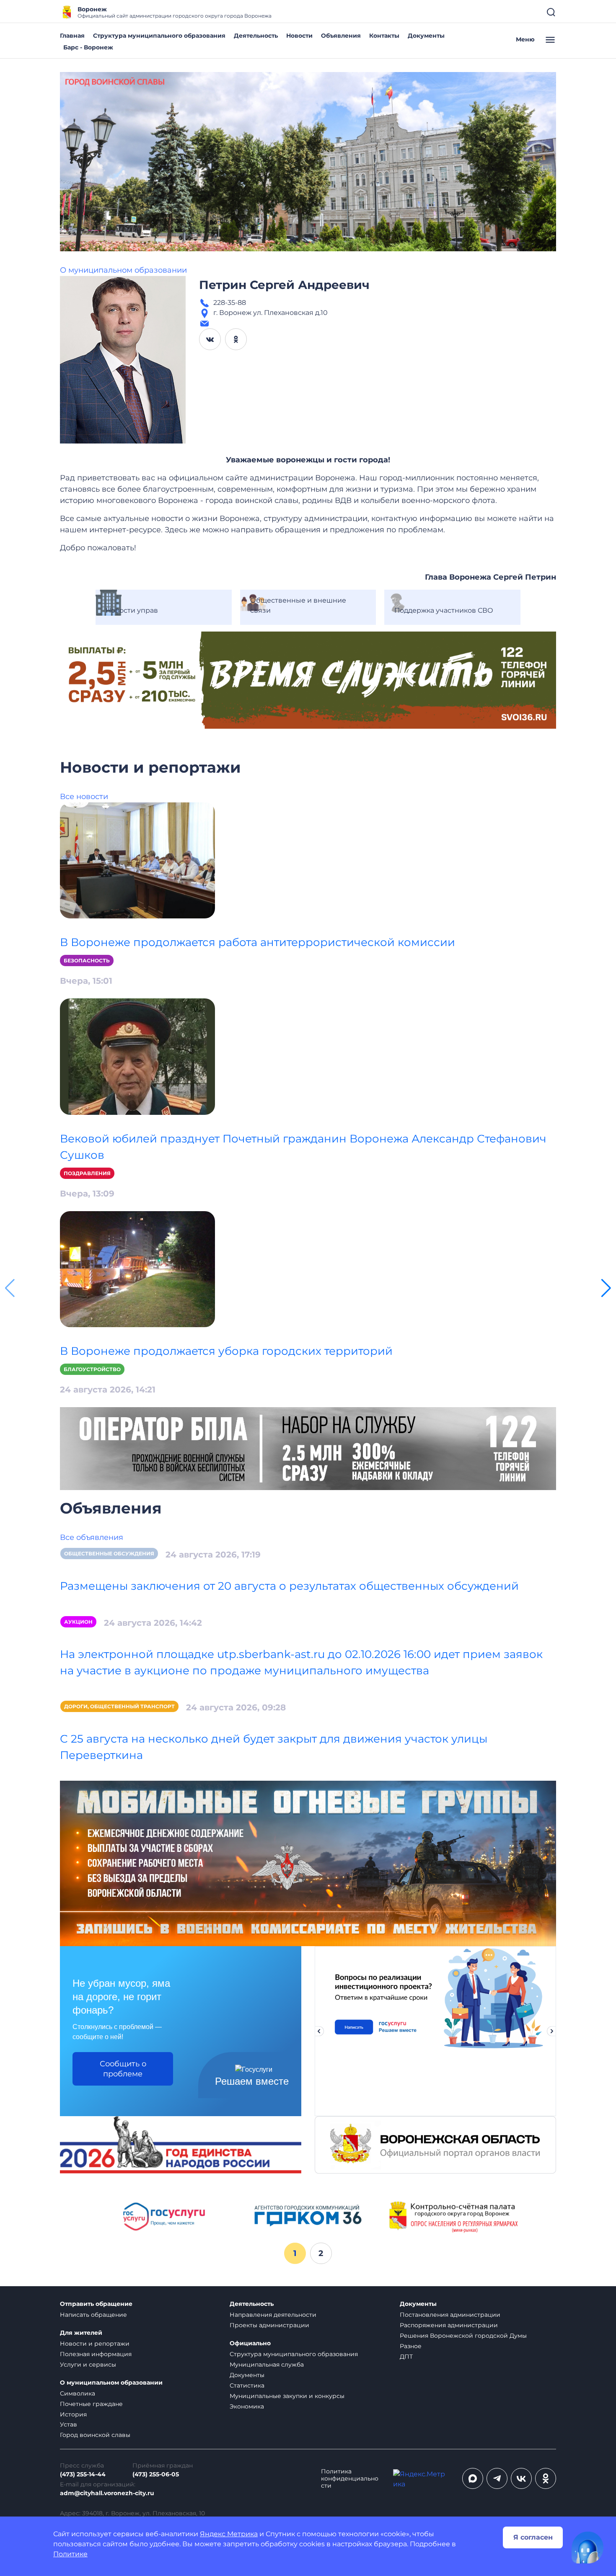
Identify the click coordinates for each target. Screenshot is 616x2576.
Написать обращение (93, 2315)
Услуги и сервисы (88, 2365)
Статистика (247, 2385)
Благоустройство (92, 1369)
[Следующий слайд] (552, 2031)
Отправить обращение (96, 2304)
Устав (69, 2424)
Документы (426, 36)
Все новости (84, 797)
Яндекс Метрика (229, 2534)
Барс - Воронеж (88, 47)
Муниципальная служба (267, 2365)
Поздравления (87, 1173)
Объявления (341, 36)
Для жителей (81, 2333)
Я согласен (533, 2537)
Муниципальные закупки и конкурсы (287, 2396)
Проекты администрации (269, 2325)
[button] (606, 1288)
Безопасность (87, 961)
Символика (78, 2393)
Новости (299, 36)
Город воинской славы (95, 2435)
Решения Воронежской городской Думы (463, 2336)
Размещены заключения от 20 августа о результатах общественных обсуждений (289, 1586)
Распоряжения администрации (449, 2325)
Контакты (384, 36)
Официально (250, 2343)
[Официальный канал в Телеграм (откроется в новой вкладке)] (497, 2478)
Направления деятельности (273, 2315)
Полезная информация (96, 2354)
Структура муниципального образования (159, 36)
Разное (411, 2346)
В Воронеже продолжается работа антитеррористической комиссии (258, 942)
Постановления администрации (450, 2315)
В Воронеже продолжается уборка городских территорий (226, 1351)
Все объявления (92, 1537)
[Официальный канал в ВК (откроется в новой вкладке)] (521, 2478)
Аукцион (78, 1622)
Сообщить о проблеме (123, 2069)
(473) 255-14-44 (83, 2474)
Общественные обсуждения (109, 1554)
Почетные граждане (91, 2404)
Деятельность (256, 36)
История (73, 2414)
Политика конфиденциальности (350, 2479)
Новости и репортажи (95, 2344)
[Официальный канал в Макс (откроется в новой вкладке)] (473, 2478)
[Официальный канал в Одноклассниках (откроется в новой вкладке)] (546, 2478)
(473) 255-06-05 (156, 2474)
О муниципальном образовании (123, 270)
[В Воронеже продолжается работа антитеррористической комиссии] (137, 860)
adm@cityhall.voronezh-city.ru (107, 2493)
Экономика (247, 2406)
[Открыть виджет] (588, 2548)
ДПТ (406, 2357)
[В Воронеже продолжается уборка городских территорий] (137, 1269)
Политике (70, 2554)
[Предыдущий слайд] (319, 2031)
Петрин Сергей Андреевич (284, 285)
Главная (72, 36)
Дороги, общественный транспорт (119, 1706)
